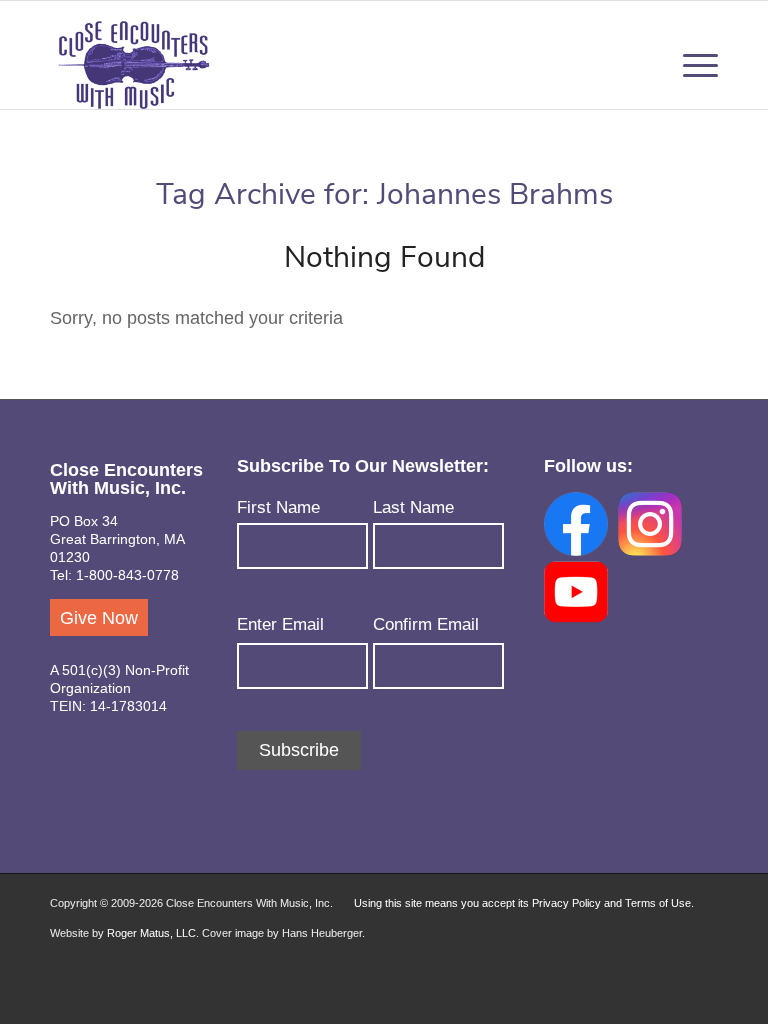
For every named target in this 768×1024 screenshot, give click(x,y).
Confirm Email (426, 624)
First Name (278, 507)
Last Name (413, 507)
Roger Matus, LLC (151, 933)
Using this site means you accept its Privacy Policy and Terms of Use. (524, 903)
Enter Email (280, 624)
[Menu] (695, 65)
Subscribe (299, 750)
